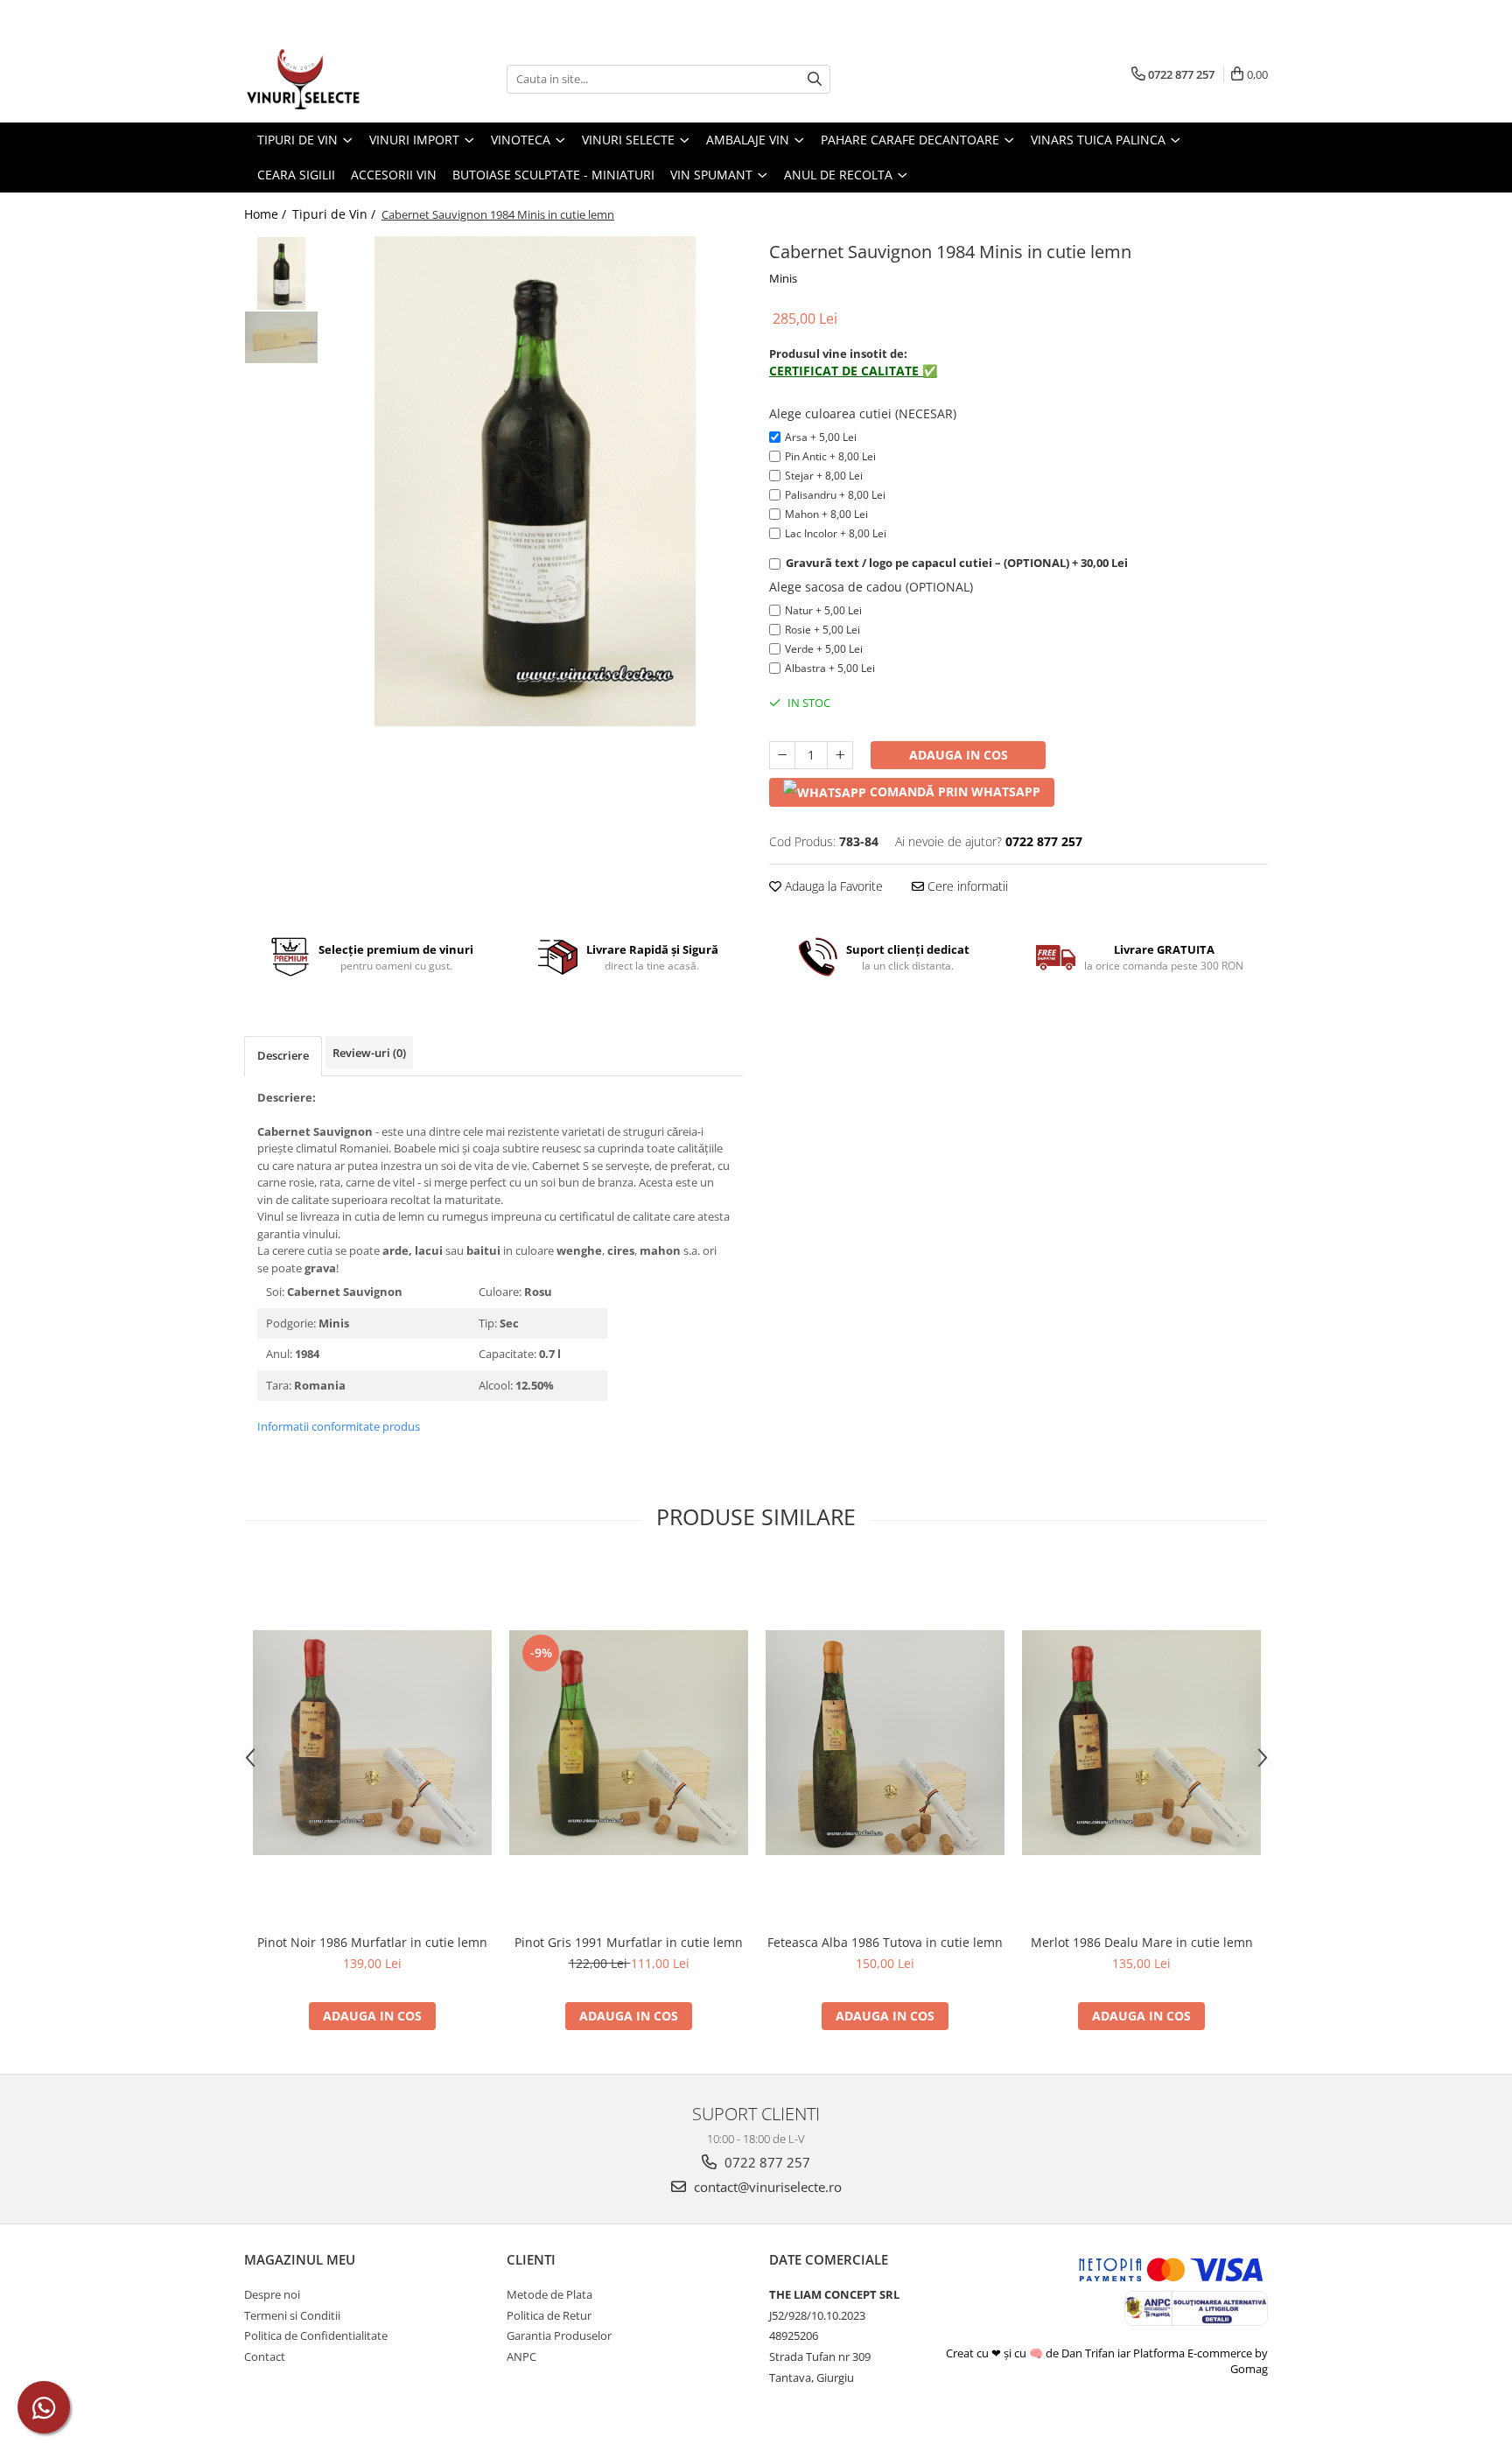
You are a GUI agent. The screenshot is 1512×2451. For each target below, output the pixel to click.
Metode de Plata (549, 2294)
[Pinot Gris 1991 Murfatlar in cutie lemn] (629, 1743)
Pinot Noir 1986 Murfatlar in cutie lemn (372, 1942)
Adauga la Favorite (832, 886)
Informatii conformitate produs (339, 1426)
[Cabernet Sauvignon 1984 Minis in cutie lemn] (535, 481)
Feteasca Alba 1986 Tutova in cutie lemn (885, 1942)
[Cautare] (815, 79)
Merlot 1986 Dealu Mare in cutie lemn (1142, 1942)
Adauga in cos (959, 755)
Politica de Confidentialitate (316, 2335)
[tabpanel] (535, 481)
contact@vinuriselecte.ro (766, 2187)
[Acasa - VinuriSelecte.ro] (332, 79)
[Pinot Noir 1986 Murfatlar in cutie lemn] (372, 1743)
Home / (267, 214)
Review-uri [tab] (369, 1053)
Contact (265, 2356)
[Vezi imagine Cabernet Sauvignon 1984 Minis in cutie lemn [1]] (281, 337)
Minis (783, 278)
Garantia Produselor (559, 2335)
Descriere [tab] (283, 1055)
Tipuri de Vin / (336, 214)
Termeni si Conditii (292, 2315)
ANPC (521, 2356)
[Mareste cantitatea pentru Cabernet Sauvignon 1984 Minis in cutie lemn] (840, 755)
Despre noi (272, 2294)
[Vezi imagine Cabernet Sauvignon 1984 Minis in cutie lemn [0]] (281, 273)
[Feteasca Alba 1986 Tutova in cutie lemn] (885, 1743)
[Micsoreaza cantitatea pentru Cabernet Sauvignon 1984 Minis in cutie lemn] (782, 755)
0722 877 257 (766, 2162)
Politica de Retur (549, 2315)
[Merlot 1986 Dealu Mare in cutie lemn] (1141, 1743)
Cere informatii (966, 886)
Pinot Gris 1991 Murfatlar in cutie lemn (629, 1942)
